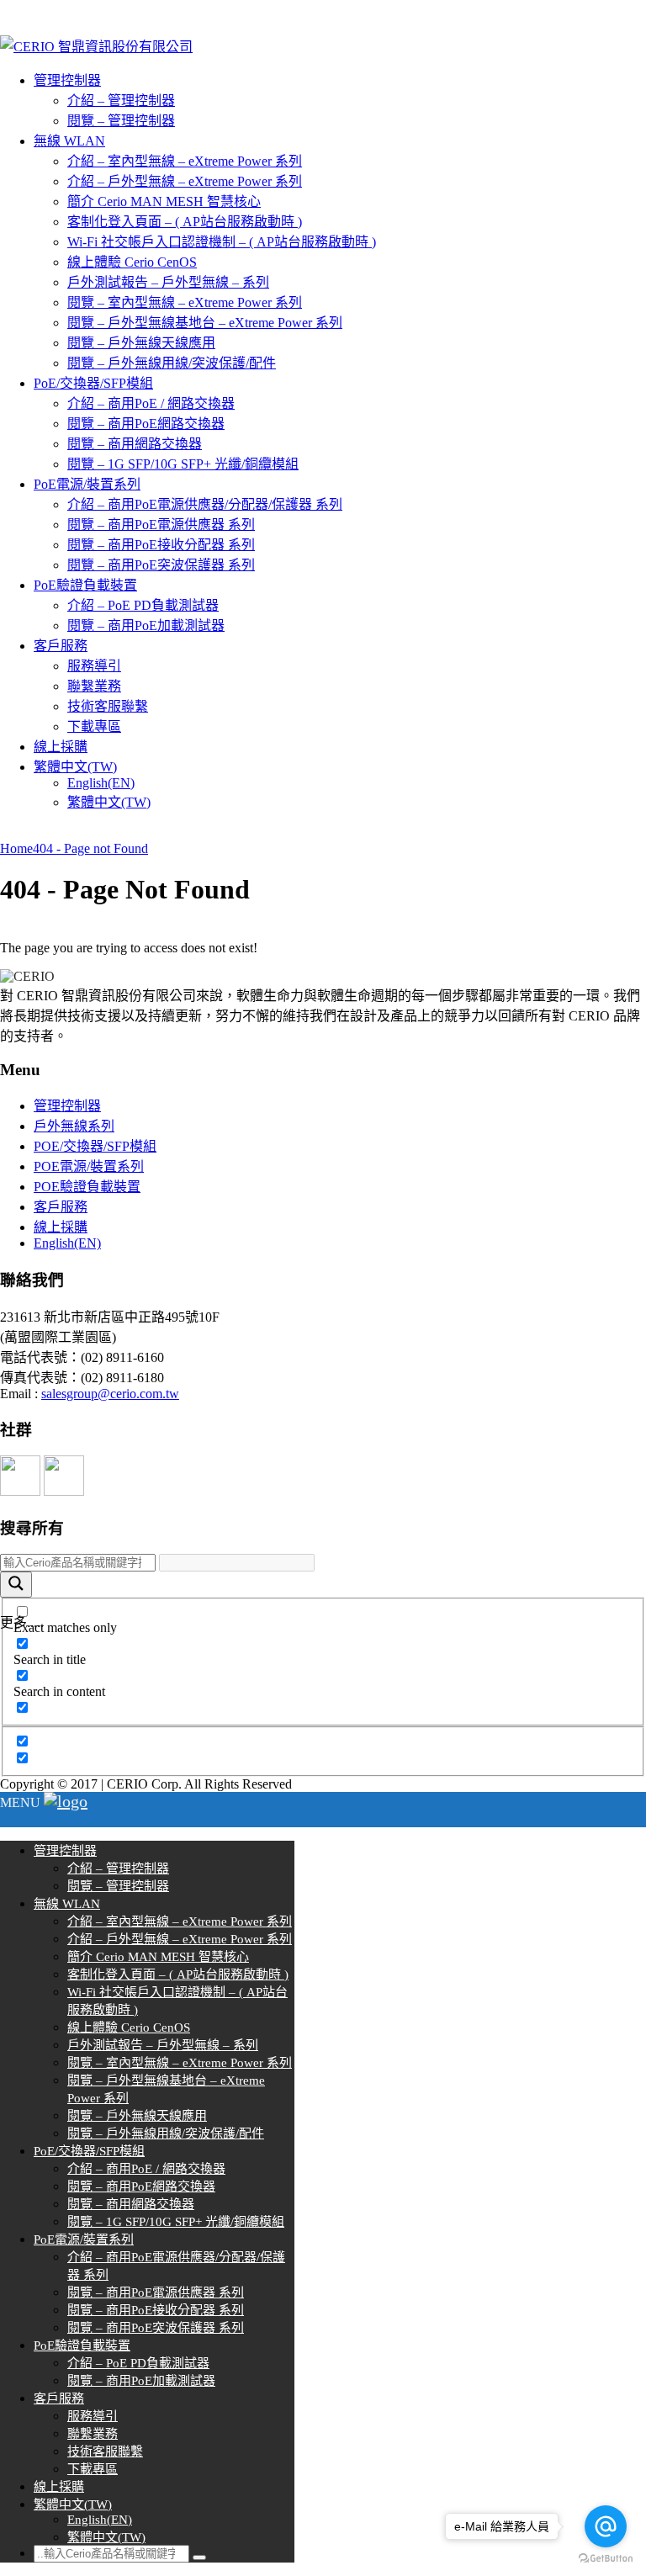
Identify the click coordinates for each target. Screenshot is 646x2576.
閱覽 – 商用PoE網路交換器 (146, 424)
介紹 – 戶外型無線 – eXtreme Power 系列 (185, 181)
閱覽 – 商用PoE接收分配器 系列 (161, 545)
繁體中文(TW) (75, 767)
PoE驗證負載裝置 (85, 585)
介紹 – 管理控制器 (121, 101)
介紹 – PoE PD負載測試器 (143, 605)
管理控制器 (67, 80)
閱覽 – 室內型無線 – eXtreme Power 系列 (185, 302)
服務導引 (94, 666)
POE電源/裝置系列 (89, 1166)
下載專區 (94, 726)
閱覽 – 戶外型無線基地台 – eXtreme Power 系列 (205, 323)
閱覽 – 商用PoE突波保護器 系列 (161, 565)
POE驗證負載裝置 (87, 1187)
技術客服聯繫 (108, 706)
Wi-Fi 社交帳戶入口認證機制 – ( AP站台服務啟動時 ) (222, 242)
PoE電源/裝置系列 (87, 484)
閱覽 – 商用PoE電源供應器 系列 (161, 525)
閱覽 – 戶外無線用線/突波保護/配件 (172, 363)
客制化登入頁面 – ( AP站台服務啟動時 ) (185, 222)
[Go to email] (606, 2526)
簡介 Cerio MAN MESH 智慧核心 (164, 201)
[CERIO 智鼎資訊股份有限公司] (96, 47)
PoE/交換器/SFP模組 (93, 383)
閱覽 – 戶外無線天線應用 (141, 343)
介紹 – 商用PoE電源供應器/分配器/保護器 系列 (205, 504)
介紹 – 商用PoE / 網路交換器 (151, 403)
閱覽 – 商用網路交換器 (135, 444)
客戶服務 (61, 646)
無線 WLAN (69, 141)
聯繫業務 (94, 686)
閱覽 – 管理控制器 (121, 121)
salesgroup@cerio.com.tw (110, 1394)
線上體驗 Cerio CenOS (132, 262)
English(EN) (101, 783)
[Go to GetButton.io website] (606, 2559)
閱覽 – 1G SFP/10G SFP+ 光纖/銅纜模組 (183, 464)
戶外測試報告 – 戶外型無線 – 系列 (168, 282)
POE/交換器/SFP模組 (95, 1146)
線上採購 (61, 747)
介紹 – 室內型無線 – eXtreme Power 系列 (185, 161)
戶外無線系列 (74, 1126)
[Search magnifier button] (16, 1585)
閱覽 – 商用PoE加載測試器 (146, 625)
